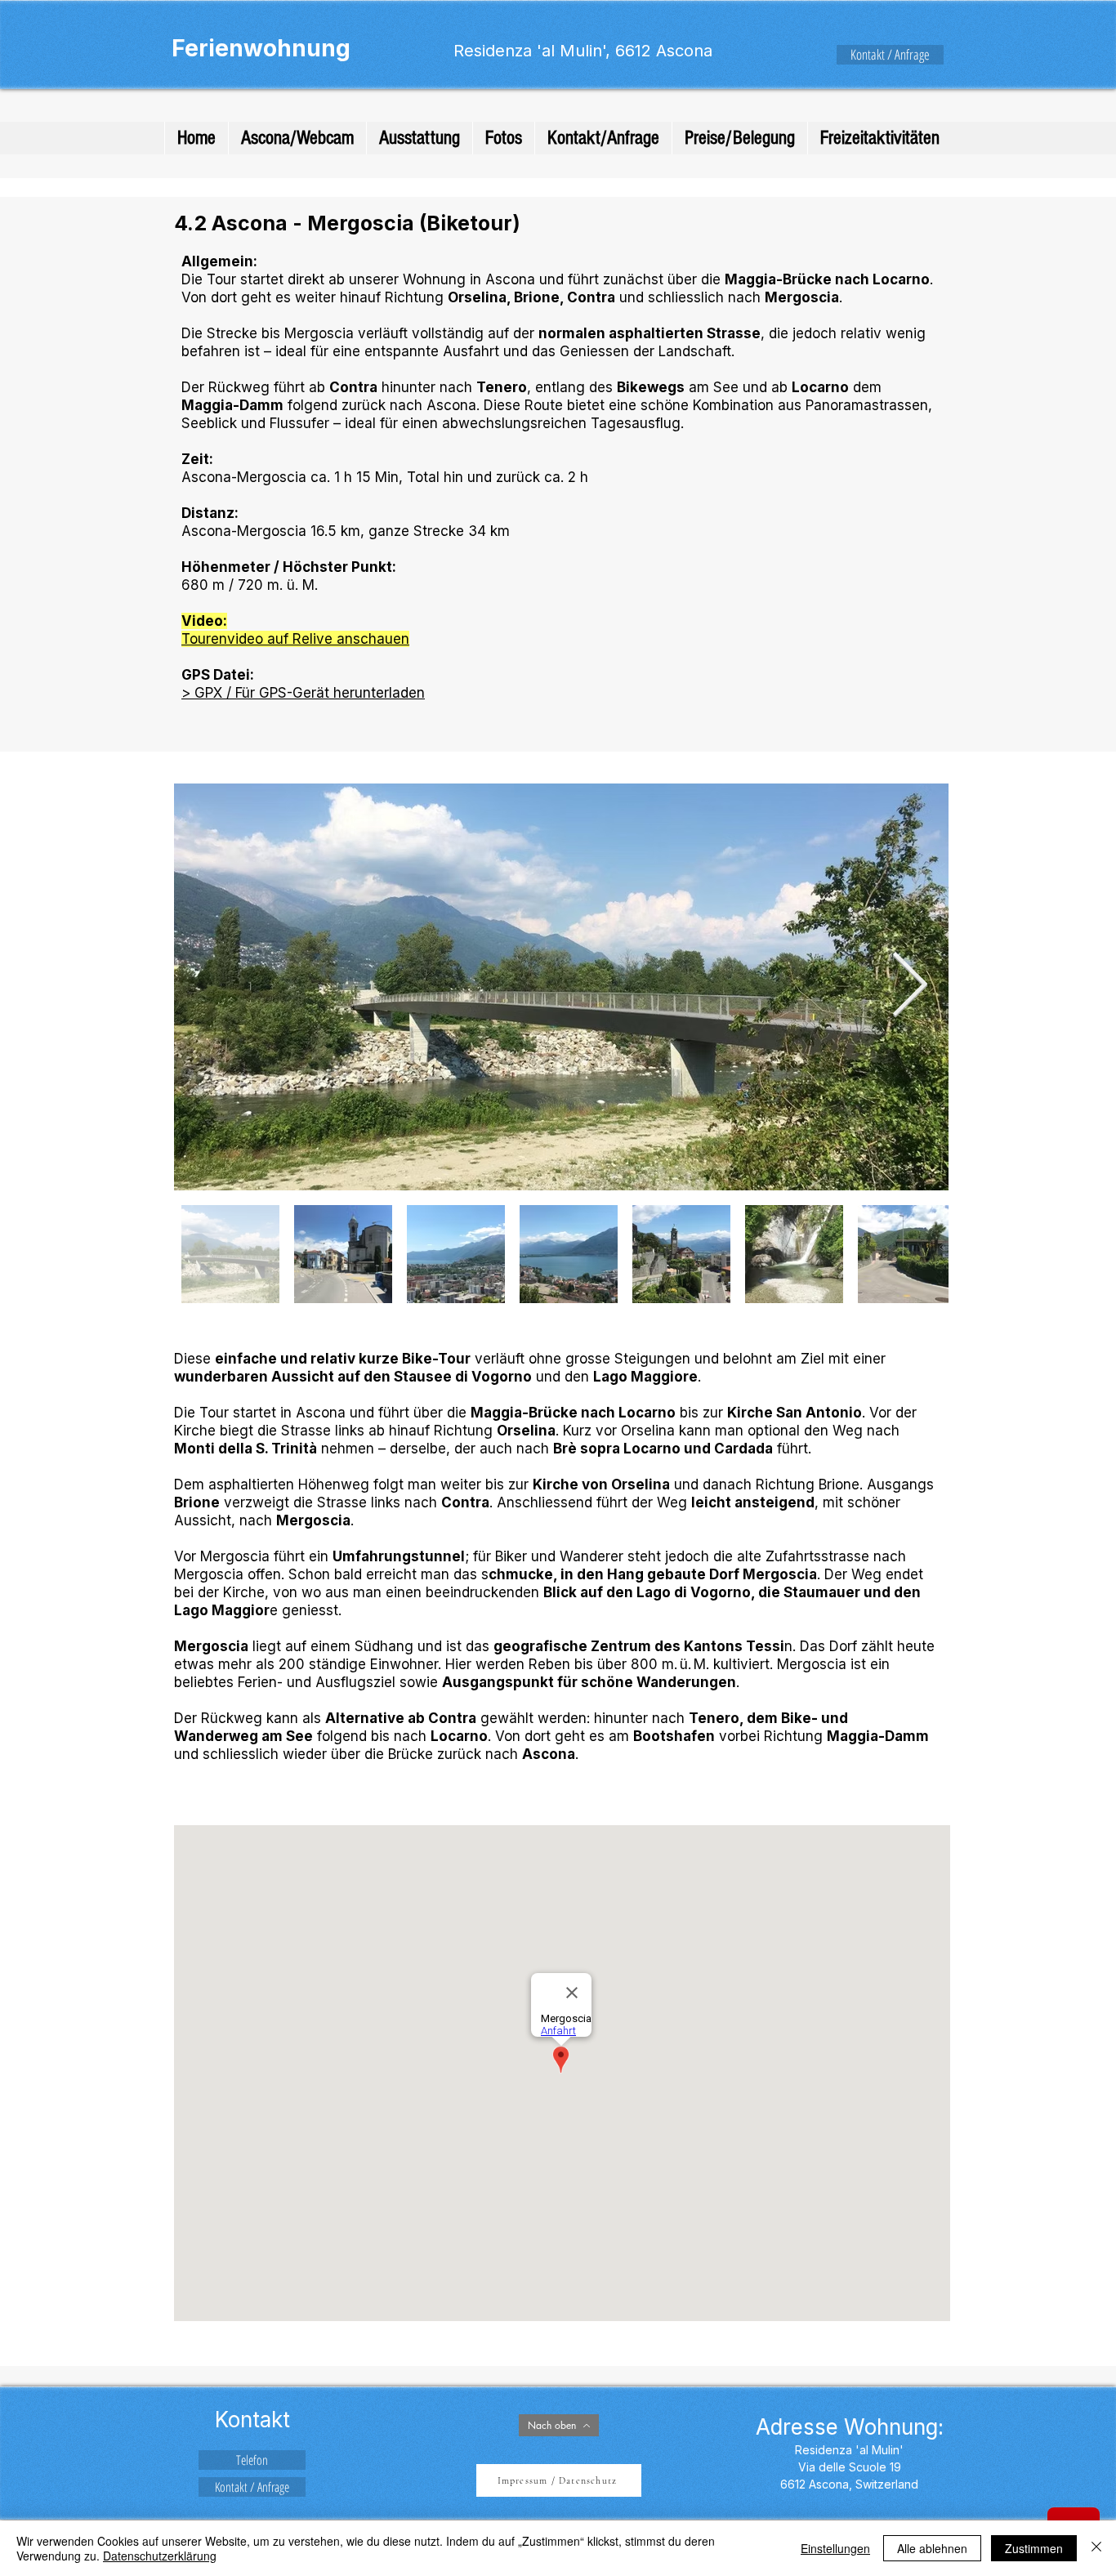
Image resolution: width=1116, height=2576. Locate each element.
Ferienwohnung (261, 48)
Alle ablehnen (932, 2548)
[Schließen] (1096, 2548)
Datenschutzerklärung (160, 2556)
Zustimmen (1034, 2548)
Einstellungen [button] (835, 2548)
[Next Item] (909, 987)
